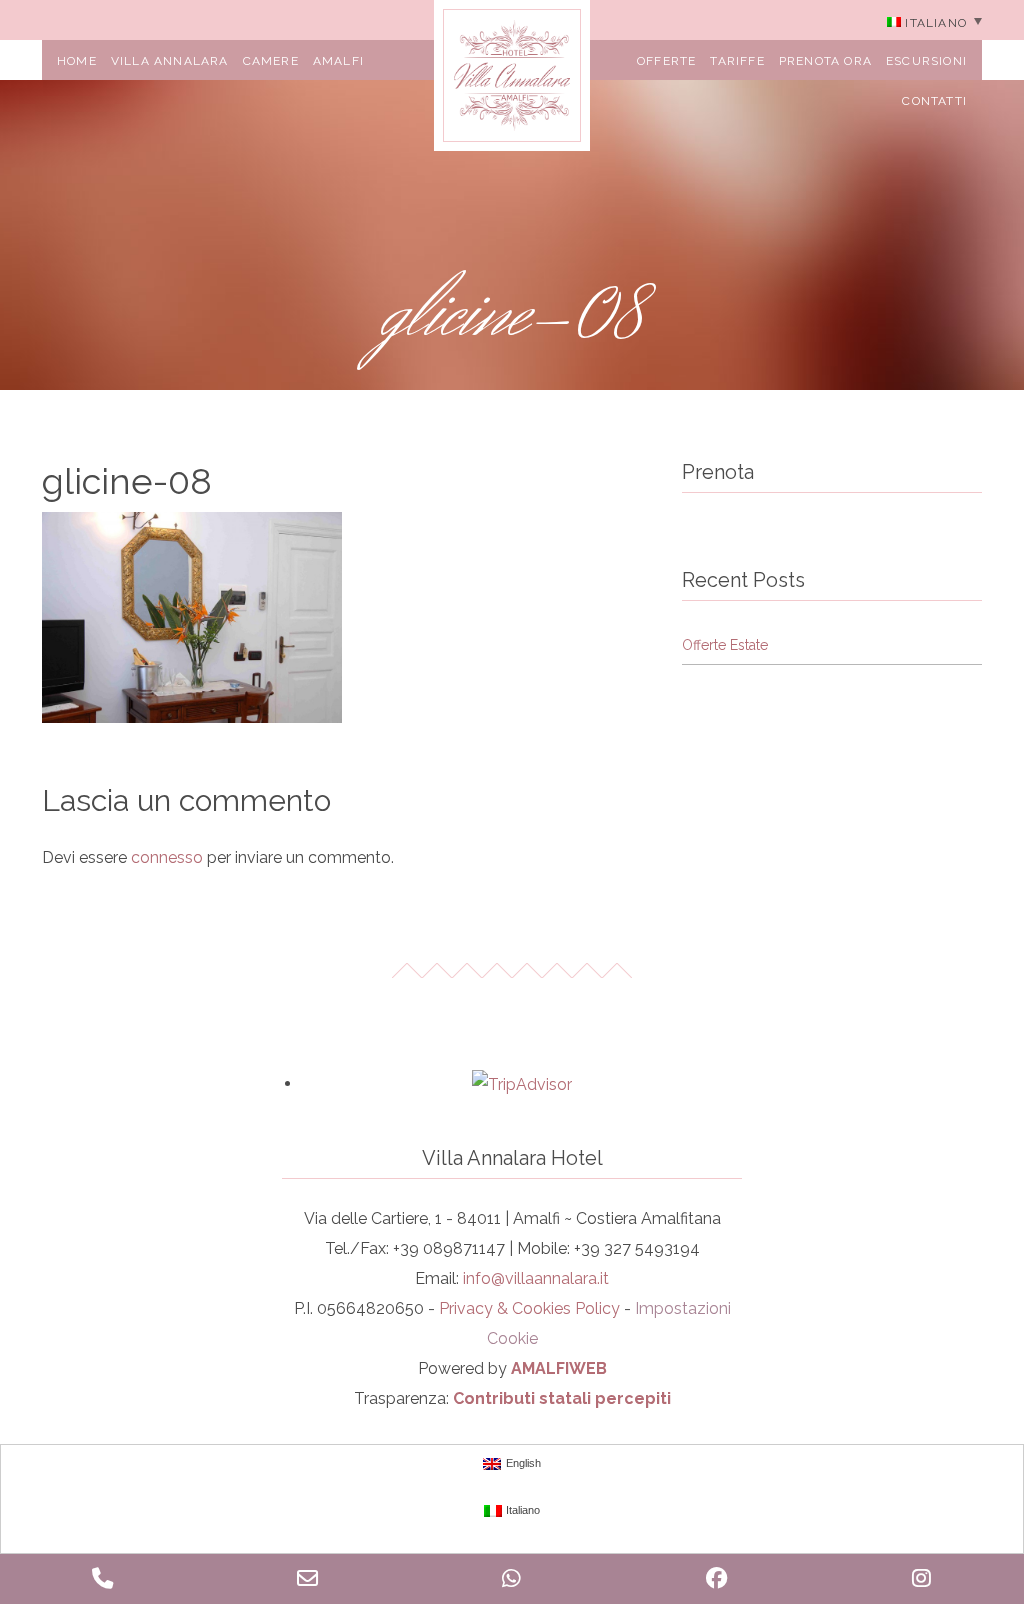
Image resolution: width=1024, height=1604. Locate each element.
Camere (271, 61)
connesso (167, 857)
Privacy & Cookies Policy (529, 1308)
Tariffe (737, 61)
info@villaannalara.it (536, 1278)
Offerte (666, 61)
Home (77, 61)
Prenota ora (825, 61)
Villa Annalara (170, 61)
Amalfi (338, 61)
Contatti (934, 101)
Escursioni (926, 61)
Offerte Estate (725, 645)
